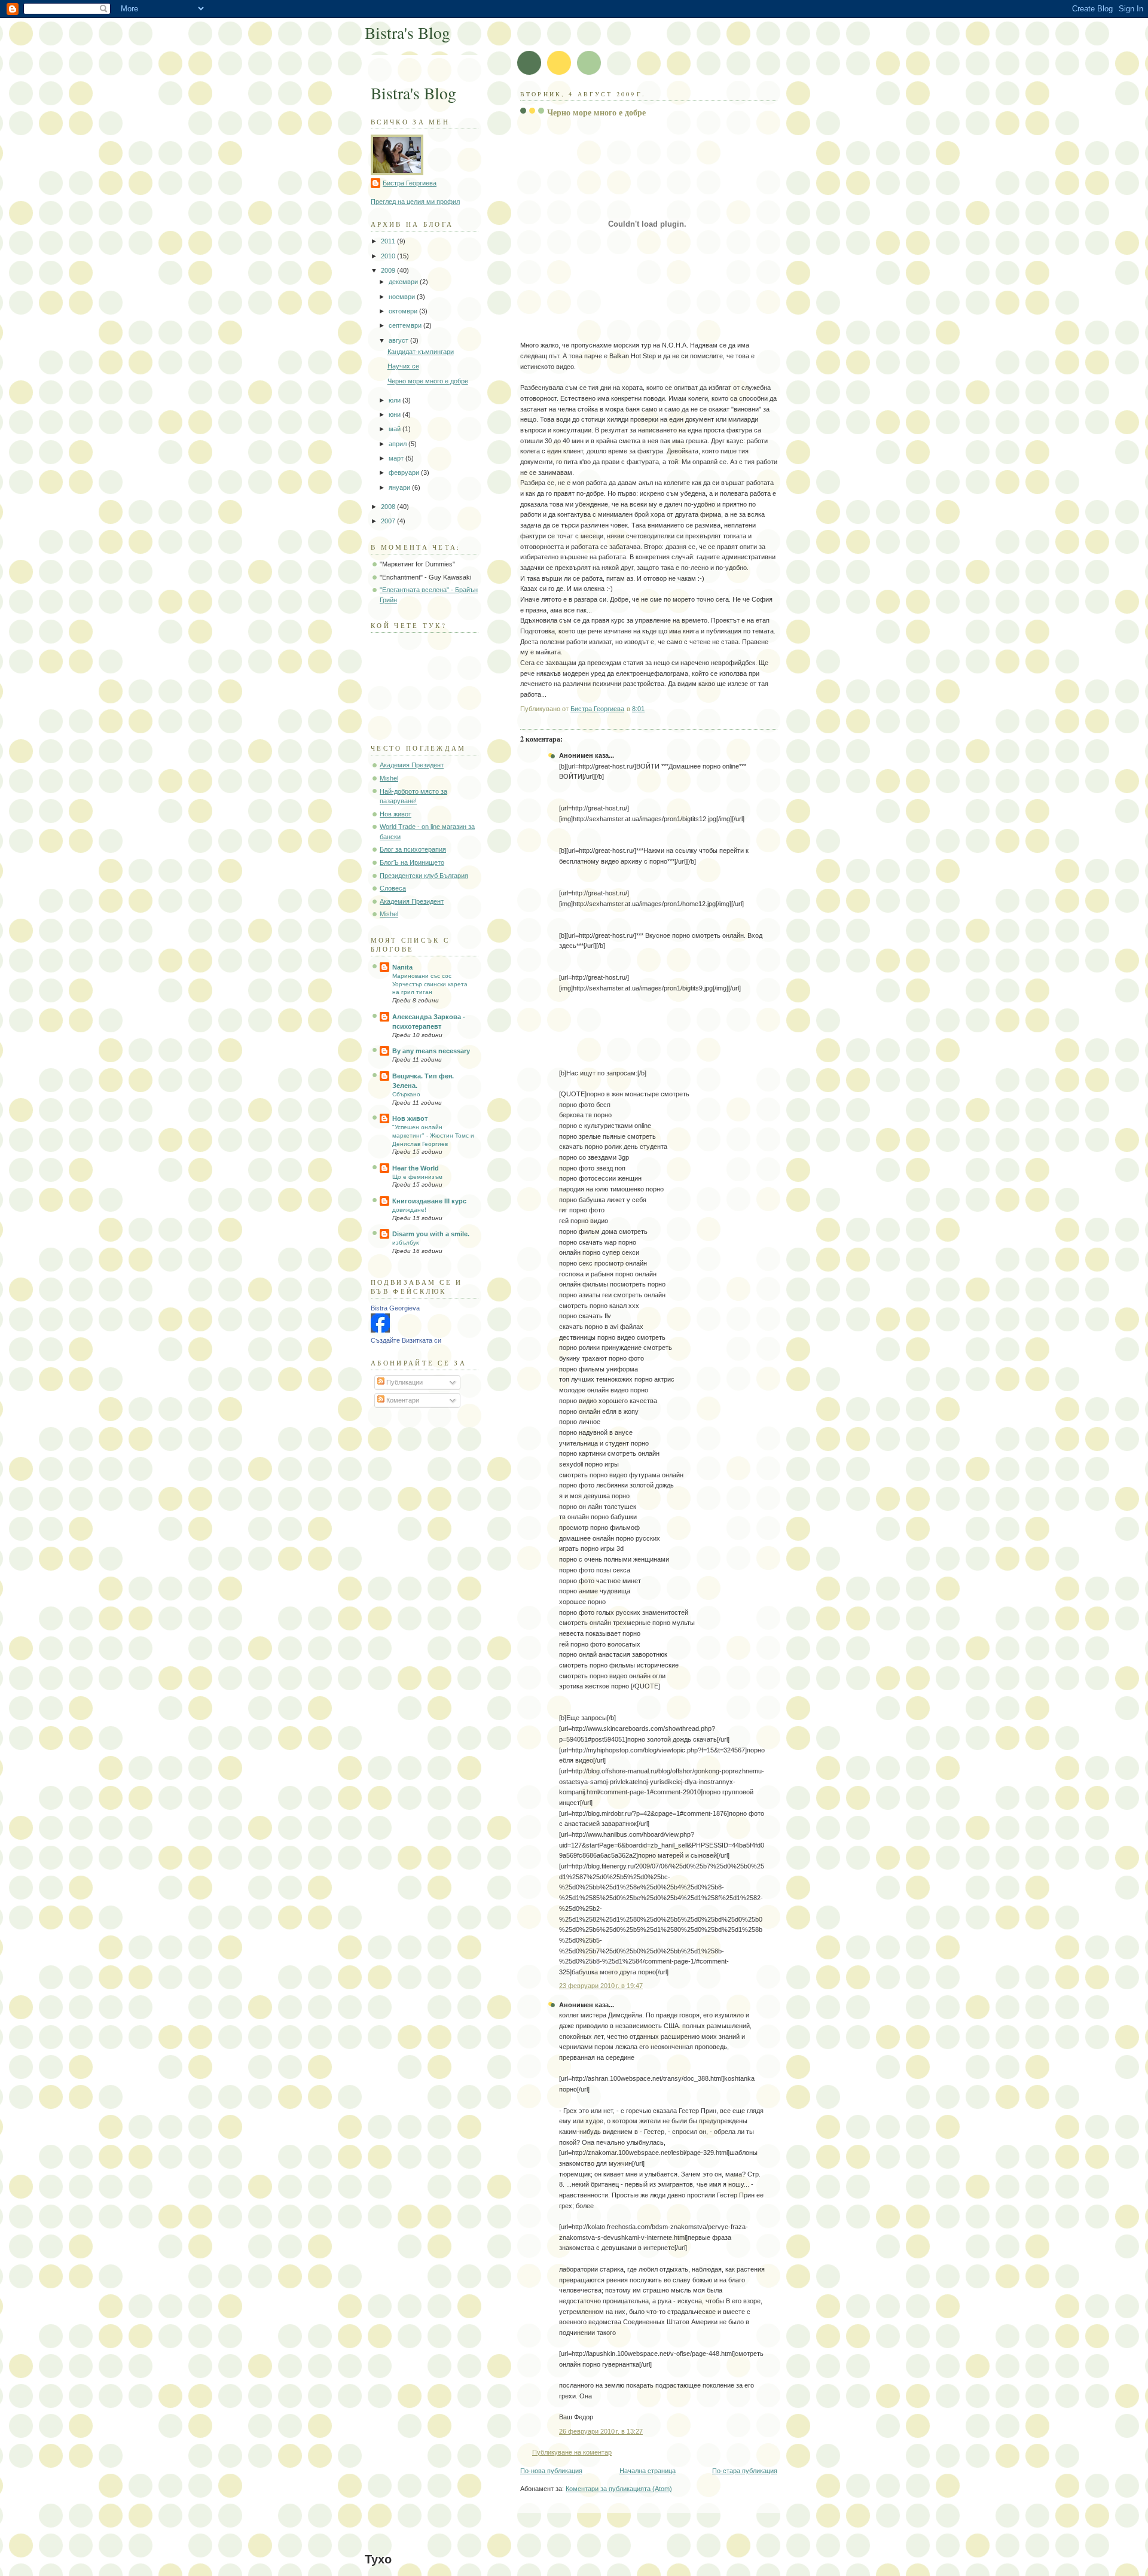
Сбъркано (406, 1094)
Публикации (404, 1382)
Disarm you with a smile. (431, 1234)
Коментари (402, 1400)
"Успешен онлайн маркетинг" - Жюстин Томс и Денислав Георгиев (433, 1135)
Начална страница (648, 2471)
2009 (389, 270)
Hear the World (416, 1168)
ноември (403, 297)
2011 (389, 241)
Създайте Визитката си (406, 1340)
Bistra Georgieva (395, 1308)
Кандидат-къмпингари (421, 352)
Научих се (403, 366)
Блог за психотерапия (413, 849)
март (397, 458)
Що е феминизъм (417, 1177)
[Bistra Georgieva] (380, 1330)
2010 (389, 256)
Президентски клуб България (424, 876)
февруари (405, 472)
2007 (389, 521)
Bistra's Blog (407, 33)
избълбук (405, 1243)
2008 (389, 507)
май (396, 429)
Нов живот (396, 814)
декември (404, 282)
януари (400, 487)
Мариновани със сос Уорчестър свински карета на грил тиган (430, 984)
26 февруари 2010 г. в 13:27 (601, 2431)
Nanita (402, 967)
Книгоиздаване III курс (429, 1201)
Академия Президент (412, 765)
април (399, 444)
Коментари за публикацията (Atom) (619, 2489)
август (399, 340)
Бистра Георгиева (410, 183)
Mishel (389, 778)
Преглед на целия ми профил (415, 202)
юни (396, 414)
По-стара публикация (745, 2471)
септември (406, 325)
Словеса (393, 888)
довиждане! (409, 1210)
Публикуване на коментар (572, 2452)
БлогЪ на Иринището (412, 862)
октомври (404, 311)
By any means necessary (431, 1051)
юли (396, 400)
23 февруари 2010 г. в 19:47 (601, 1986)
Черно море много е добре (428, 381)
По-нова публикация (551, 2471)
